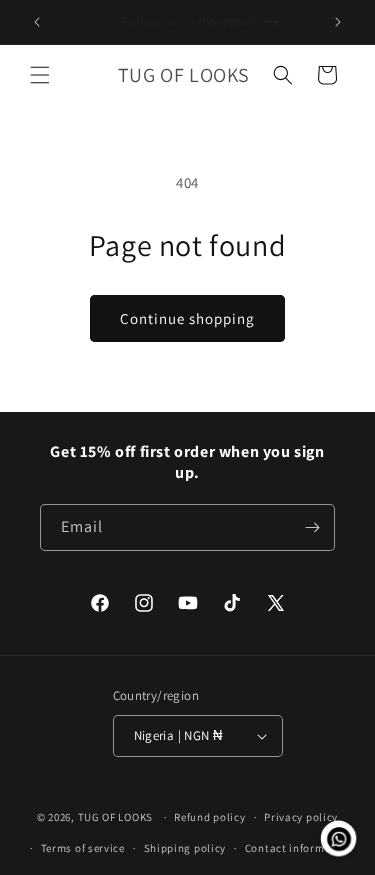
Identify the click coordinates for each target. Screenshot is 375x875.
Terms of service (83, 848)
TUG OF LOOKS (115, 817)
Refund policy (209, 817)
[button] (40, 75)
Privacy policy (301, 817)
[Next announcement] (338, 22)
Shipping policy (185, 848)
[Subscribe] (312, 527)
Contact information (299, 848)
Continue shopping (187, 318)
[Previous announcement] (37, 22)
